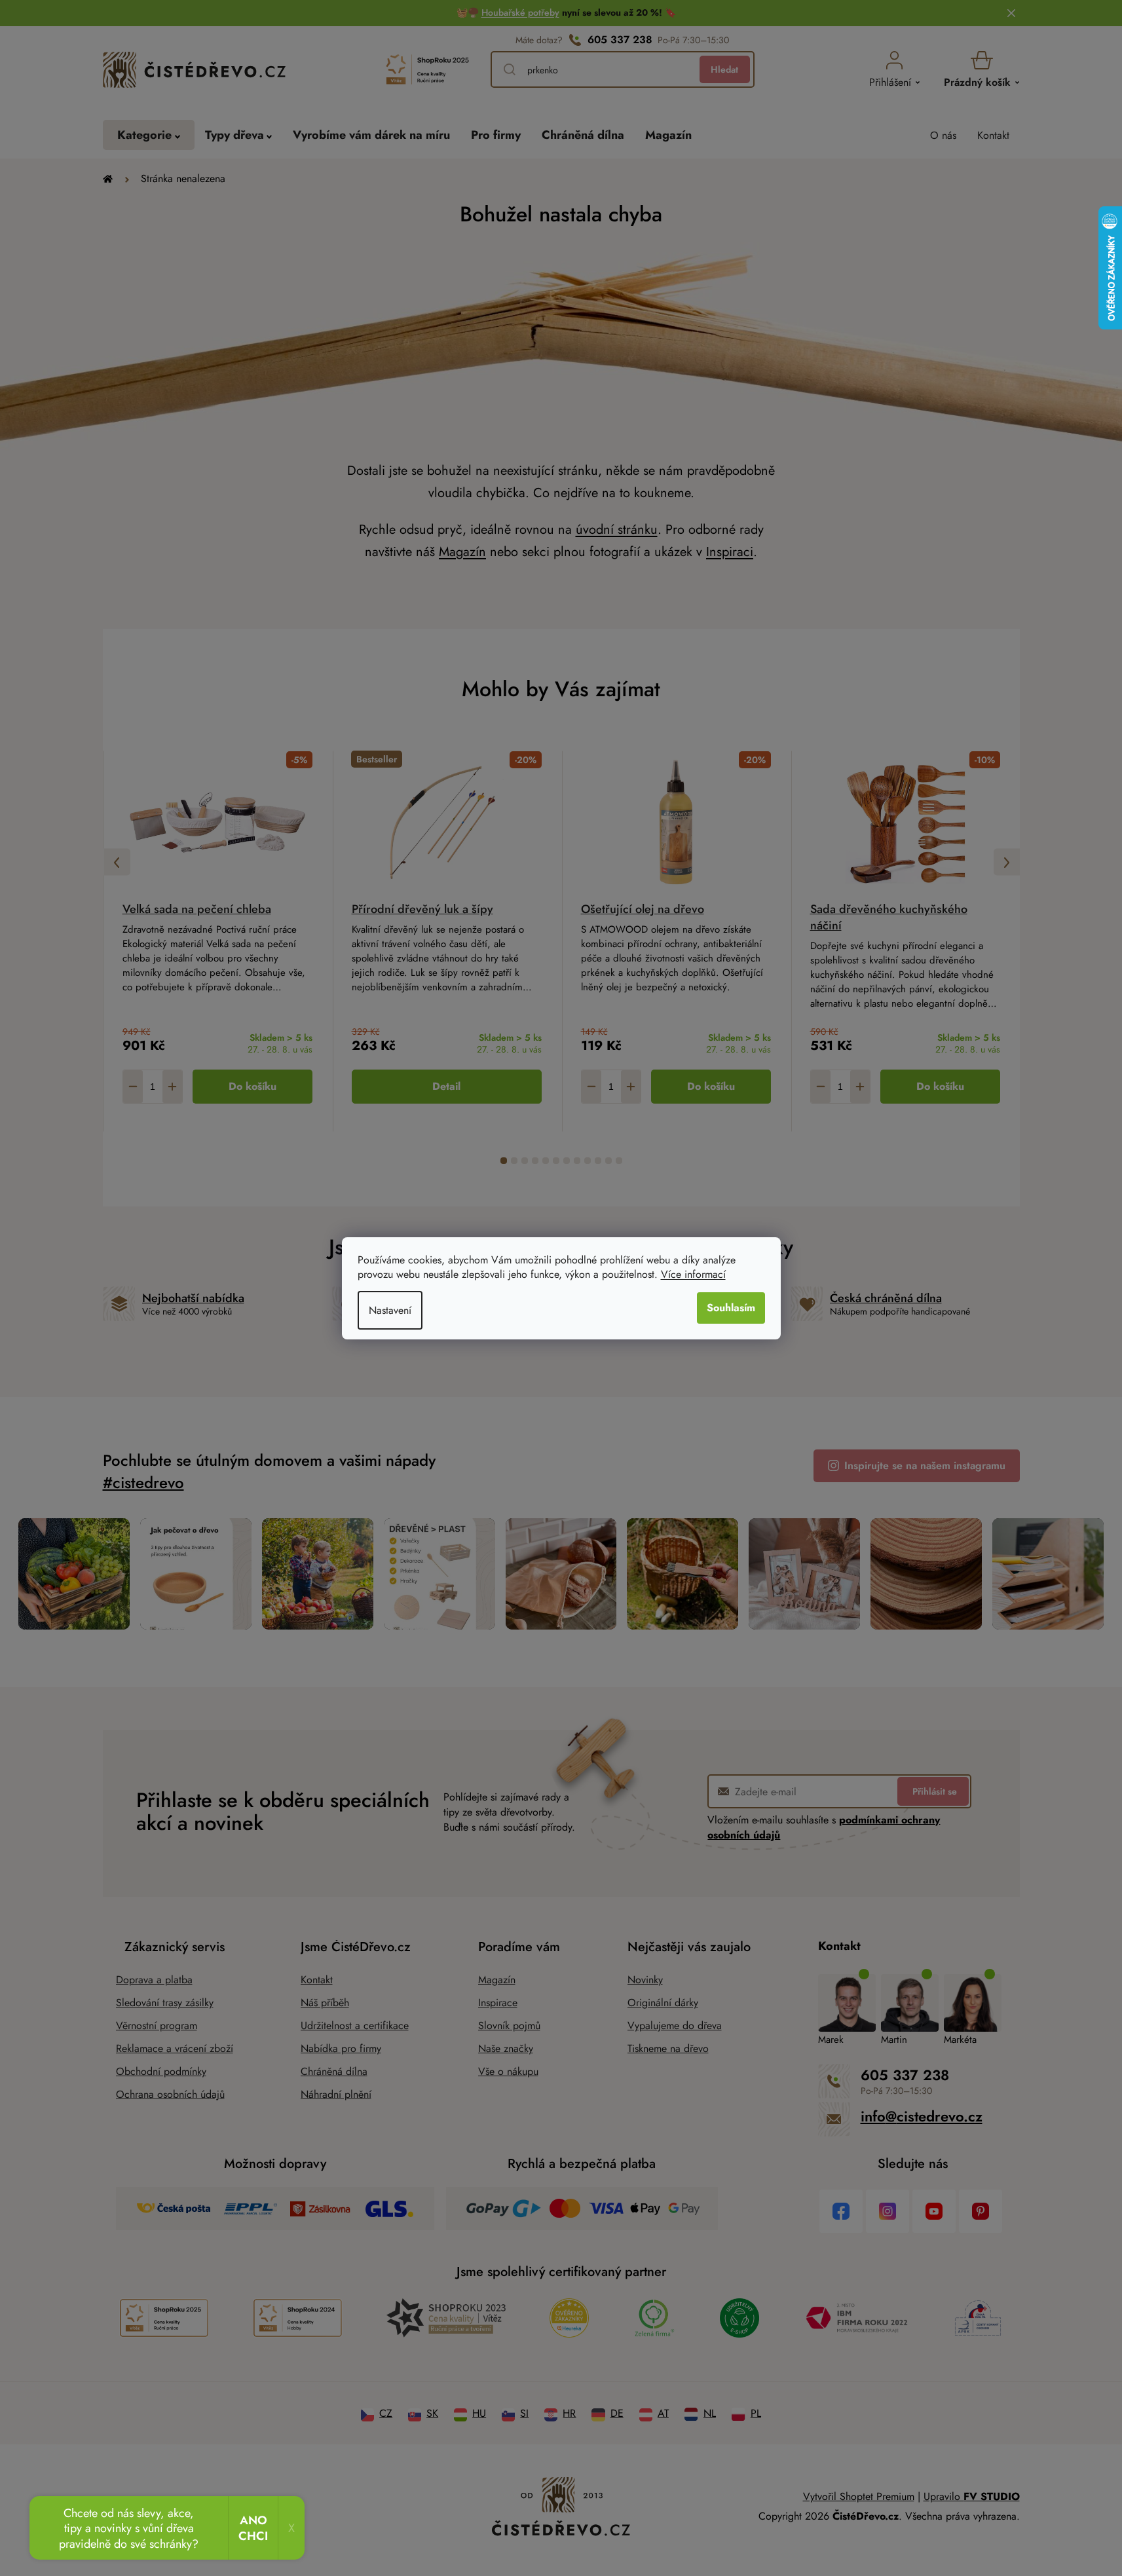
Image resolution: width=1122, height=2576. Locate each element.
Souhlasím (731, 1308)
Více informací (693, 1274)
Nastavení (390, 1310)
